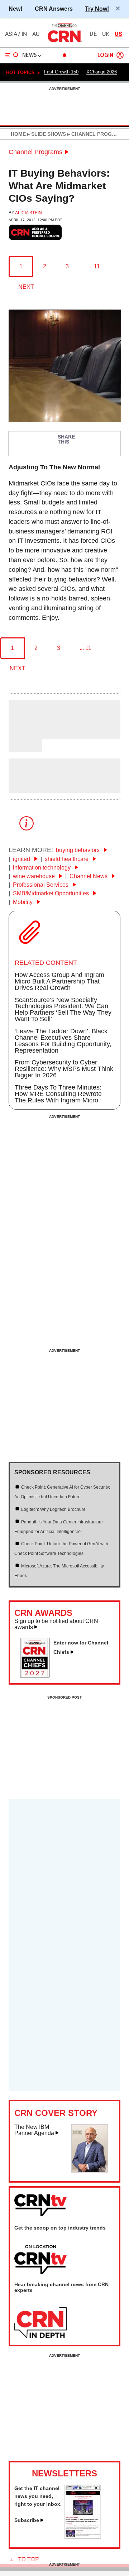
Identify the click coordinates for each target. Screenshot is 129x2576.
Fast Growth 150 (61, 72)
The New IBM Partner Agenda (34, 2130)
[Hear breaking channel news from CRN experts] (40, 2323)
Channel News (89, 876)
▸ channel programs (96, 134)
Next (26, 287)
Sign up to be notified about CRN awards (56, 1624)
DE (93, 34)
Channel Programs (35, 152)
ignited (22, 859)
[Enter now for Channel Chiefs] (38, 1675)
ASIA (11, 34)
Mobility (23, 902)
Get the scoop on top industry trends (60, 2228)
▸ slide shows (46, 134)
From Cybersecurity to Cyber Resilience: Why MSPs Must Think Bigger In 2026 (64, 1069)
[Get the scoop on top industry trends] (40, 2260)
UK (106, 34)
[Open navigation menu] (12, 55)
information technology (42, 868)
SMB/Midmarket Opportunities (52, 893)
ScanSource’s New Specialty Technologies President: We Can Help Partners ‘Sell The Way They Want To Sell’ (63, 1010)
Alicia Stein (28, 213)
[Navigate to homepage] (64, 42)
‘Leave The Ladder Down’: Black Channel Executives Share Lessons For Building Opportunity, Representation (63, 1041)
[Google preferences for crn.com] (35, 232)
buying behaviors (78, 850)
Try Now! (97, 9)
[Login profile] (120, 55)
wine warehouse (35, 876)
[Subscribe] (83, 2537)
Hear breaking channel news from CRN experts (61, 2287)
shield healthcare (67, 859)
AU (36, 34)
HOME (18, 134)
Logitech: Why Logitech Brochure (53, 1509)
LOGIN (105, 55)
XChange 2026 (102, 72)
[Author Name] (27, 734)
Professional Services (41, 885)
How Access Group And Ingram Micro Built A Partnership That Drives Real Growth (59, 981)
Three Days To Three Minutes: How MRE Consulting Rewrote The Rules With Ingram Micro (58, 1094)
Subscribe (27, 2520)
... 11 (94, 266)
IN (24, 34)
